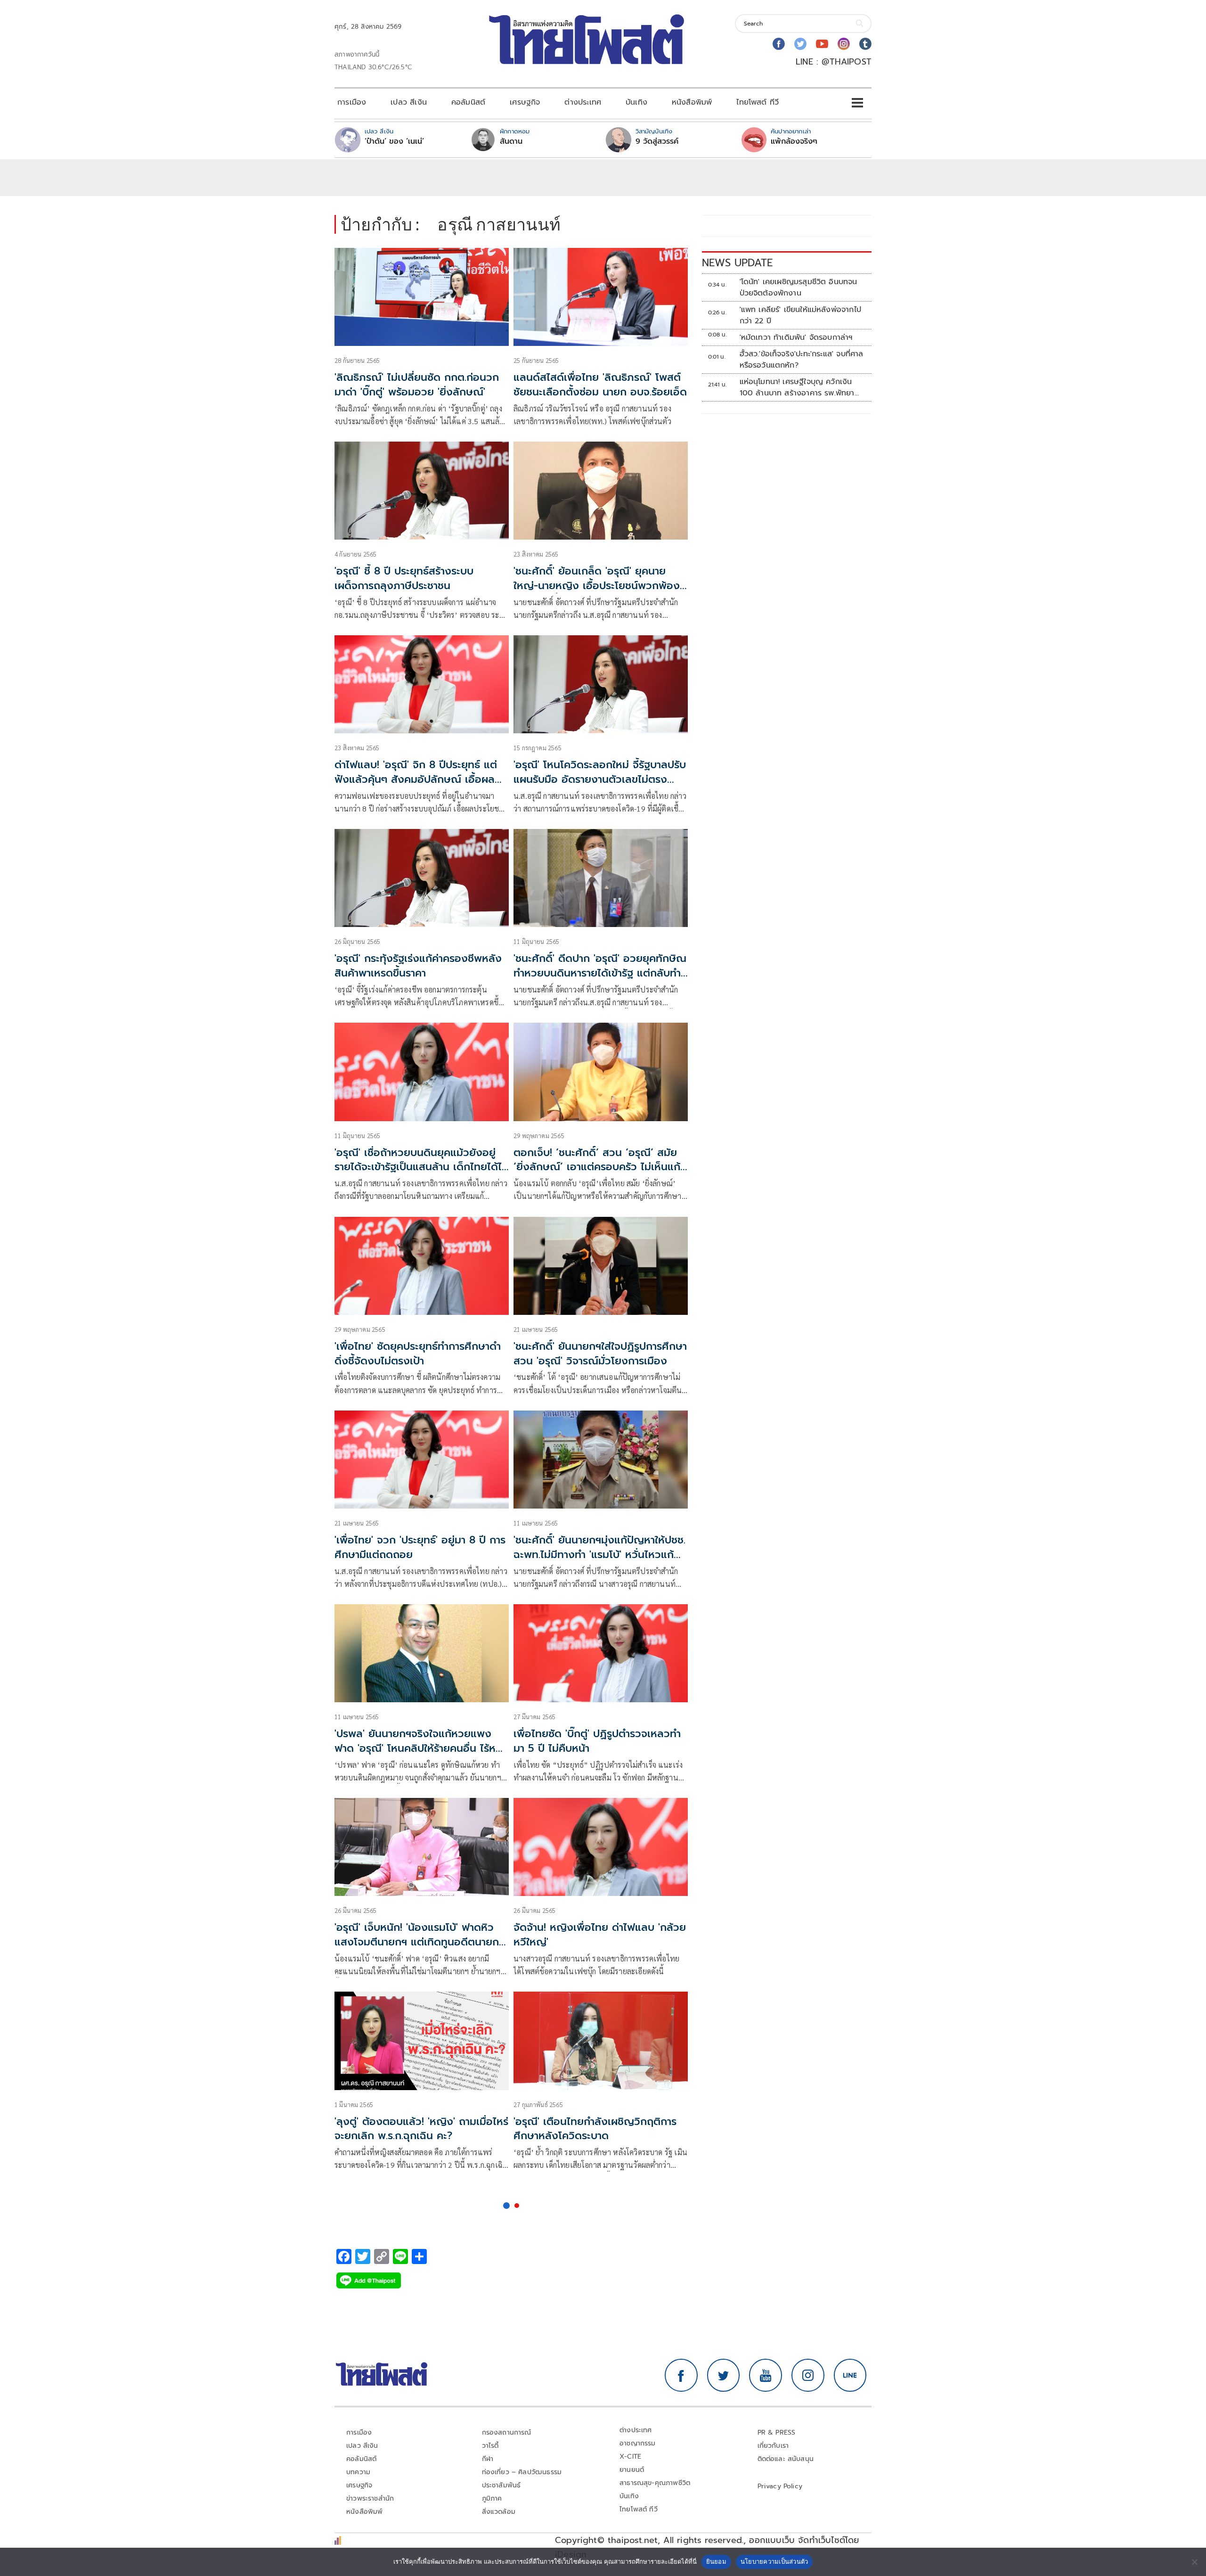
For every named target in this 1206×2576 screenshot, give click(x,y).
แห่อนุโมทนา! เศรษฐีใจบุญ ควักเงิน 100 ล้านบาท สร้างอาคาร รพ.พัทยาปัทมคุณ (797, 387)
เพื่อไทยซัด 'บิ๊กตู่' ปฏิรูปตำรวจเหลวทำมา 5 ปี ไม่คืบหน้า (597, 1741)
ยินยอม (716, 2561)
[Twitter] (800, 44)
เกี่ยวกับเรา (773, 2446)
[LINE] (850, 2375)
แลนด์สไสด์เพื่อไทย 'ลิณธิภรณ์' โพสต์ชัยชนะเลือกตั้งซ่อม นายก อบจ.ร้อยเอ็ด (600, 385)
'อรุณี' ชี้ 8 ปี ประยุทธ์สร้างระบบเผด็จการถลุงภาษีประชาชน (404, 578)
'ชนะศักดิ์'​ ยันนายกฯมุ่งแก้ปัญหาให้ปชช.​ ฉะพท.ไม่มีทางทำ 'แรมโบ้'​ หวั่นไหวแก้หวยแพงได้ (599, 1555)
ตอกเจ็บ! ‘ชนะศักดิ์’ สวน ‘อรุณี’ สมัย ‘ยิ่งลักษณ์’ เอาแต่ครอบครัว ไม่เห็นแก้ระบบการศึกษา (597, 1167)
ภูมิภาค (492, 2498)
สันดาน (511, 141)
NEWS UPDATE (737, 263)
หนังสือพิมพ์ (692, 102)
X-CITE (630, 2457)
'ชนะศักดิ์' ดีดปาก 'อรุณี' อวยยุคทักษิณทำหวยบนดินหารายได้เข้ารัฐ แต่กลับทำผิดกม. (600, 973)
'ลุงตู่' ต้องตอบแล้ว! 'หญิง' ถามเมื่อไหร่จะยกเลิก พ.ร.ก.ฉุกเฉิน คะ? (421, 2129)
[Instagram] (844, 44)
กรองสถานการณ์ (507, 2432)
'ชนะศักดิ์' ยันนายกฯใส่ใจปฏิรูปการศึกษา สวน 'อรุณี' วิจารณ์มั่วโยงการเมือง (600, 1354)
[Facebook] (779, 44)
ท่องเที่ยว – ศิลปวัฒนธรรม (522, 2472)
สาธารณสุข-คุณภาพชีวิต (655, 2483)
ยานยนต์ (632, 2470)
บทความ (358, 2472)
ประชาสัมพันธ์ (501, 2485)
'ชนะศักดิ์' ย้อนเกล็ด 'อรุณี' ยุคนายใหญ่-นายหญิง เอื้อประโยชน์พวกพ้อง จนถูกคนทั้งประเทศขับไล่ (597, 586)
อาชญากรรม (638, 2443)
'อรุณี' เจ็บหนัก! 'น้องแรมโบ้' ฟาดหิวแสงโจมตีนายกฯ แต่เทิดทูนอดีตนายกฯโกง (420, 1942)
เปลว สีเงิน (409, 102)
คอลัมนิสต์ (468, 102)
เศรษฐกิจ (525, 102)
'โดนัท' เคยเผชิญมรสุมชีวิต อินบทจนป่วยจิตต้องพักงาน (799, 287)
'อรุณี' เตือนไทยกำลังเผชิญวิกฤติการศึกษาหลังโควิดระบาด (595, 2129)
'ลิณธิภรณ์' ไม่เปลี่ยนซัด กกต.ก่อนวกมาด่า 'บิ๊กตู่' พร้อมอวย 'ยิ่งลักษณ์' (417, 385)
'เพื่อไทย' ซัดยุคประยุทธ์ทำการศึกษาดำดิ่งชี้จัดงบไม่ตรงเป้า (418, 1354)
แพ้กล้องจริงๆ (794, 141)
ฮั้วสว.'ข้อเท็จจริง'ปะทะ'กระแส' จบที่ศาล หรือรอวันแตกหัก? (802, 360)
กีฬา (488, 2459)
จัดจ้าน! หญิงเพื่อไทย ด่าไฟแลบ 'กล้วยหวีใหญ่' (600, 1935)
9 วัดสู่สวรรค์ (657, 141)
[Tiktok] (865, 44)
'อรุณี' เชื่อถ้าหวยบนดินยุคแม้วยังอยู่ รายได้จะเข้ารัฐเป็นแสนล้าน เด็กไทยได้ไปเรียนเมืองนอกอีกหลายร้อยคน (421, 1167)
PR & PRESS (777, 2432)
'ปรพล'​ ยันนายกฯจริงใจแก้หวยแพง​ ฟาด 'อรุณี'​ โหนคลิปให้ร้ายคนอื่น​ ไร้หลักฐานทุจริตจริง (422, 1748)
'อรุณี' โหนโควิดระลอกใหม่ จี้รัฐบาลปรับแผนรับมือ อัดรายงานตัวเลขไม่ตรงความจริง (600, 779)
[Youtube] (822, 44)
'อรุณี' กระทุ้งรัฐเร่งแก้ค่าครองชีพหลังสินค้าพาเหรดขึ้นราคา (418, 966)
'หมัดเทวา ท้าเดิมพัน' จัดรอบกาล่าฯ (796, 337)
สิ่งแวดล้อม (499, 2512)
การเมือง (352, 102)
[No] (1194, 2562)
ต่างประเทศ (583, 102)
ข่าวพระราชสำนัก (370, 2498)
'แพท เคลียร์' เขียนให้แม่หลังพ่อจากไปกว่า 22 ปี (800, 315)
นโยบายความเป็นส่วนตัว (774, 2561)
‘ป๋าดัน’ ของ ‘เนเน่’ (394, 141)
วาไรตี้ (490, 2446)
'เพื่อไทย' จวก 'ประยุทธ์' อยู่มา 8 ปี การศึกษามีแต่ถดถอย (420, 1547)
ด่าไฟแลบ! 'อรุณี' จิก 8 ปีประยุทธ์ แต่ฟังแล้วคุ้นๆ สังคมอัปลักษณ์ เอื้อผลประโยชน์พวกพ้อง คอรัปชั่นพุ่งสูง (416, 779)
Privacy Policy (780, 2486)
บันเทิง (636, 102)
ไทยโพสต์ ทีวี (758, 102)
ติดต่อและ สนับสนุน (786, 2459)
